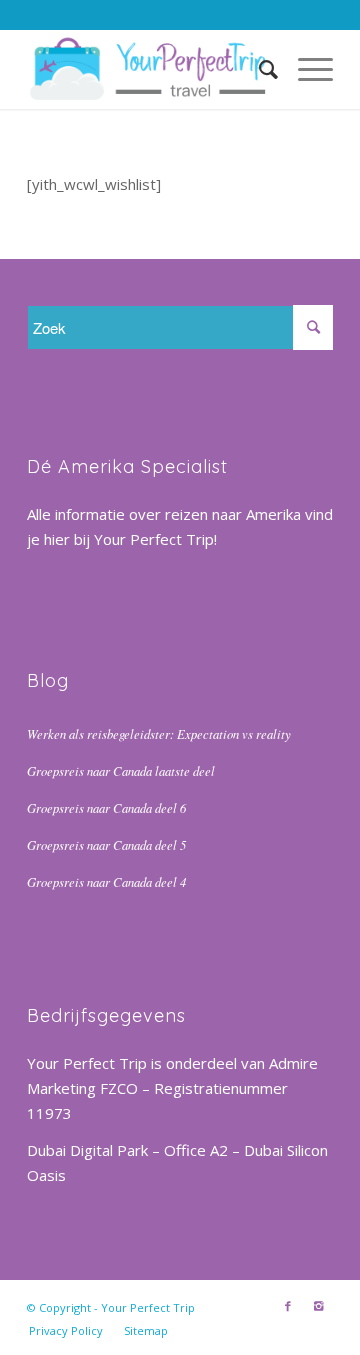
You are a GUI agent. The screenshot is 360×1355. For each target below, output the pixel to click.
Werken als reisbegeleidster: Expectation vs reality (159, 733)
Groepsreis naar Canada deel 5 (106, 844)
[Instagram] (318, 1306)
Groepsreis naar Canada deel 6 (106, 807)
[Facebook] (288, 1306)
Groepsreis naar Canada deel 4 (106, 881)
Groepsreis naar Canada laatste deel (121, 770)
